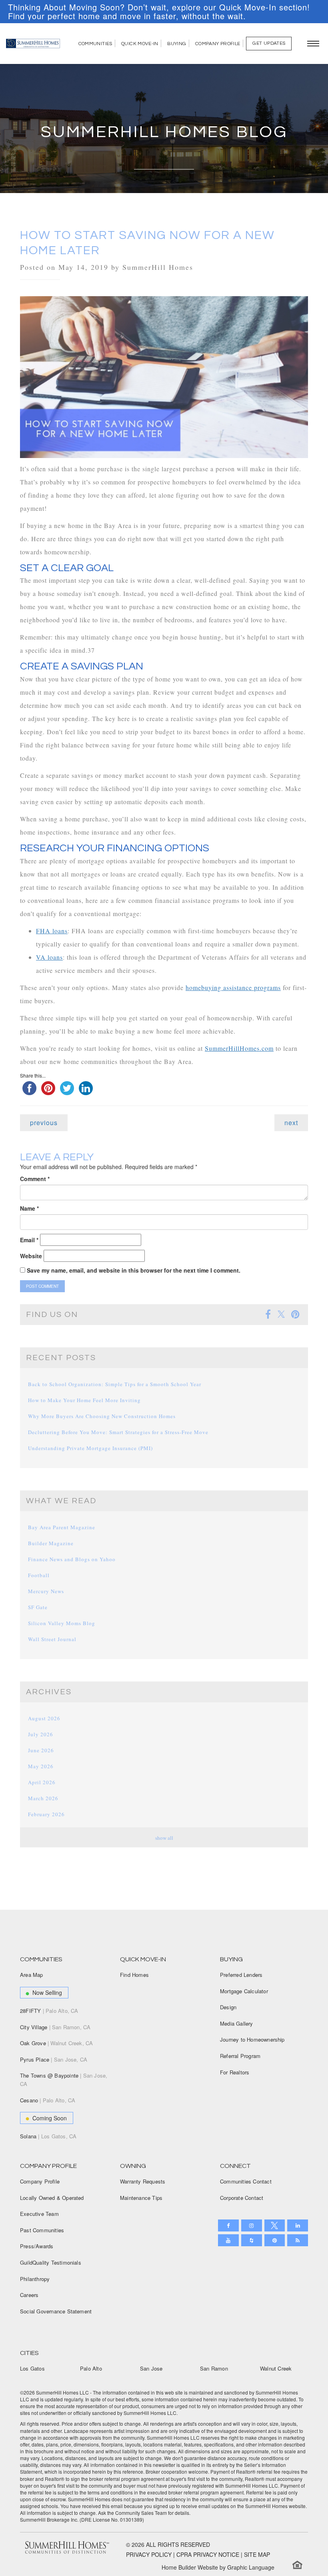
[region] (164, 12)
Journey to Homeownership (252, 2039)
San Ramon (214, 2368)
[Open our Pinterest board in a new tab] (275, 2240)
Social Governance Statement (56, 2311)
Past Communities (42, 2230)
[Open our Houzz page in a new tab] (252, 2240)
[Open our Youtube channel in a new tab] (228, 2240)
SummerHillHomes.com (239, 1048)
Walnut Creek (276, 2368)
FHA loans (52, 931)
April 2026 (42, 1782)
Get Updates (269, 43)
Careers (29, 2295)
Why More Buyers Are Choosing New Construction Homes (102, 1416)
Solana (48, 2136)
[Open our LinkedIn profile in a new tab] (298, 2225)
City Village (55, 2027)
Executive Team (39, 2214)
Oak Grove (56, 2043)
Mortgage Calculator (244, 1991)
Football (39, 1575)
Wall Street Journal (52, 1639)
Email (29, 1240)
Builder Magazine (51, 1543)
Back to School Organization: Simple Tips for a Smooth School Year (115, 1384)
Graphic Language (251, 2567)
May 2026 (41, 1766)
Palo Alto (91, 2368)
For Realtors (235, 2072)
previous (44, 1123)
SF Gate (38, 1607)
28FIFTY (49, 2011)
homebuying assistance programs (233, 987)
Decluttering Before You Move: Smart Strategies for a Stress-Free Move (118, 1432)
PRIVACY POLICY (149, 2554)
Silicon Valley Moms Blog (62, 1623)
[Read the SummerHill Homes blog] (298, 2240)
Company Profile (218, 44)
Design (228, 2007)
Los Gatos (32, 2368)
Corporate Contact (242, 2198)
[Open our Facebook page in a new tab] (228, 2225)
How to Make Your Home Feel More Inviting (84, 1400)
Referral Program (240, 2056)
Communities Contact (246, 2181)
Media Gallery (237, 2023)
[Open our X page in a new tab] (275, 2225)
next (291, 1123)
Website (31, 1256)
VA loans (49, 957)
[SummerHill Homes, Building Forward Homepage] (33, 44)
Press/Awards (37, 2246)
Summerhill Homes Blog (164, 132)
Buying (177, 44)
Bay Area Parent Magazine (62, 1527)
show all (164, 1838)
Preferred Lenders (241, 1975)
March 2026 (43, 1798)
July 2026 (41, 1734)
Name (29, 1208)
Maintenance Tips (141, 2198)
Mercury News (46, 1591)
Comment (35, 1179)
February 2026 (46, 1814)
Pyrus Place (54, 2059)
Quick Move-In (140, 44)
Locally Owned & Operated (52, 2198)
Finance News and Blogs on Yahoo (72, 1559)
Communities (95, 44)
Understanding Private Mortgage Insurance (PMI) (90, 1448)
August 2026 (44, 1718)
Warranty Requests (143, 2181)
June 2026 (41, 1750)
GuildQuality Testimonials (51, 2262)
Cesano (48, 2100)
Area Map (32, 1975)
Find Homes (134, 1975)
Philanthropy (35, 2279)
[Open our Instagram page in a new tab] (252, 2225)
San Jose (151, 2368)
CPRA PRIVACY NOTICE (208, 2554)
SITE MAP (257, 2554)
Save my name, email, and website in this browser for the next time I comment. (134, 1270)
